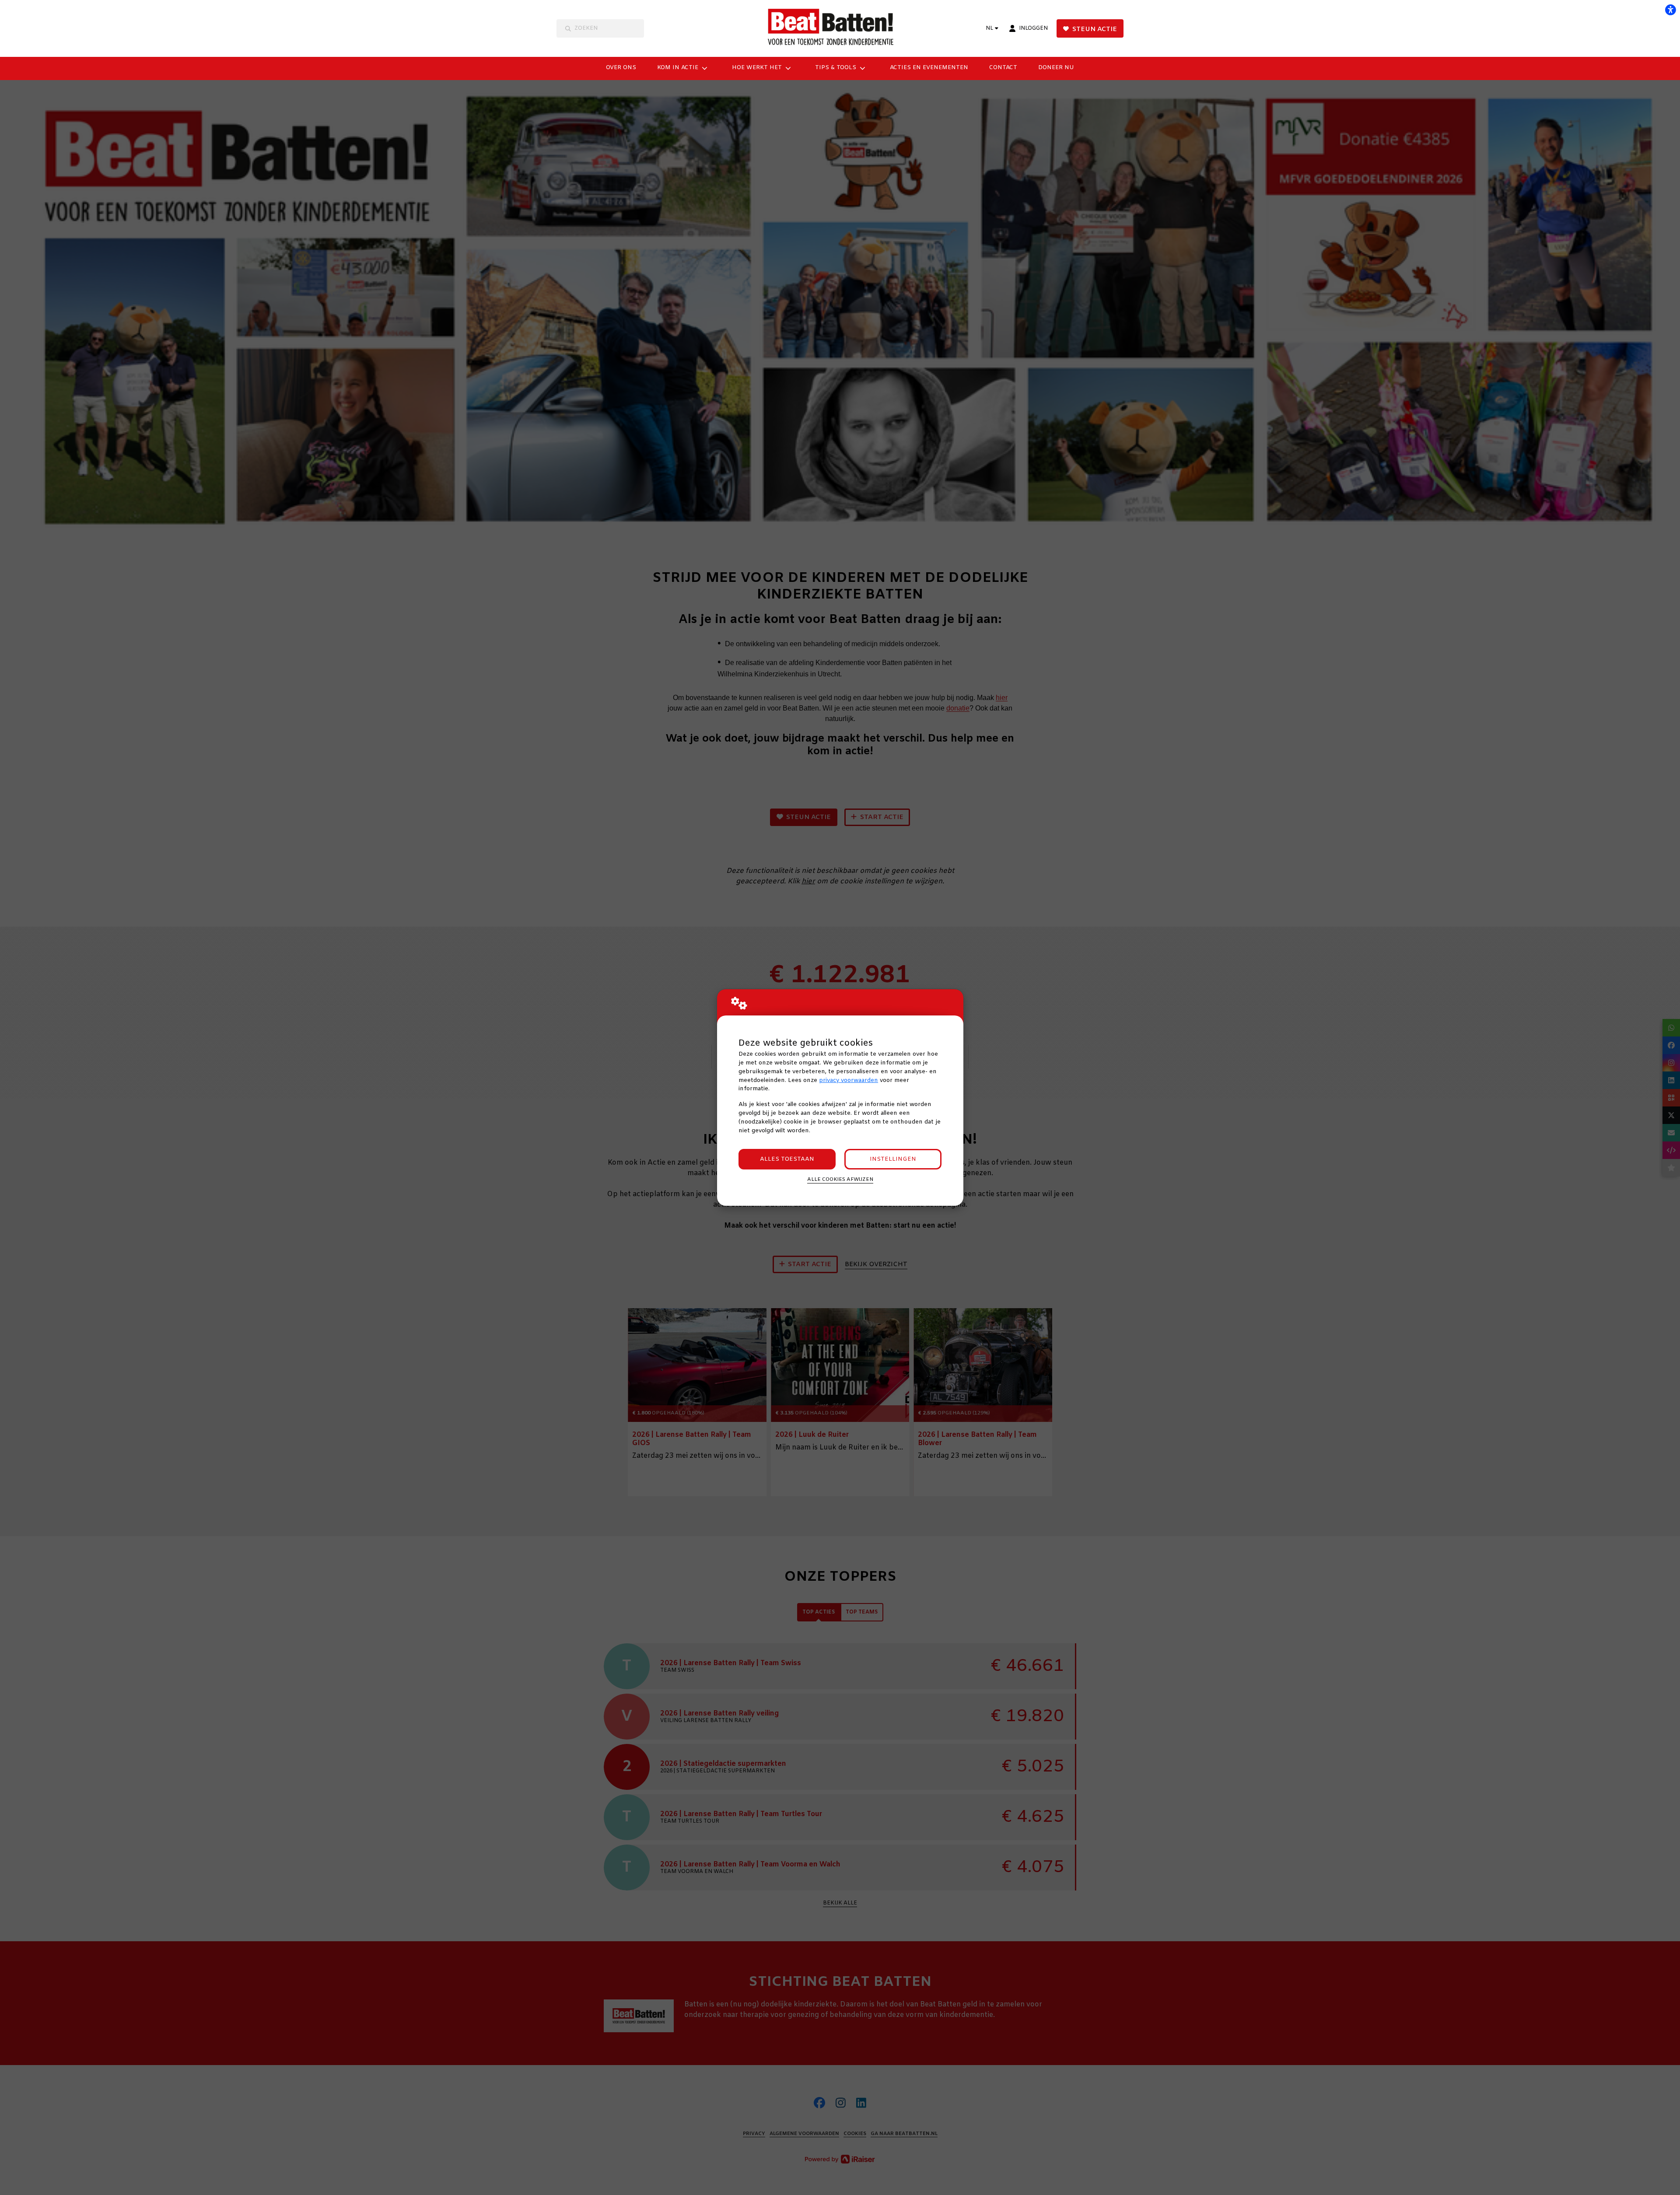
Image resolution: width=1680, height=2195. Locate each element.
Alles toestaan (787, 1159)
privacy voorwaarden (849, 1080)
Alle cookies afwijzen (840, 1180)
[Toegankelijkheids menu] (1670, 10)
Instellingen (893, 1159)
